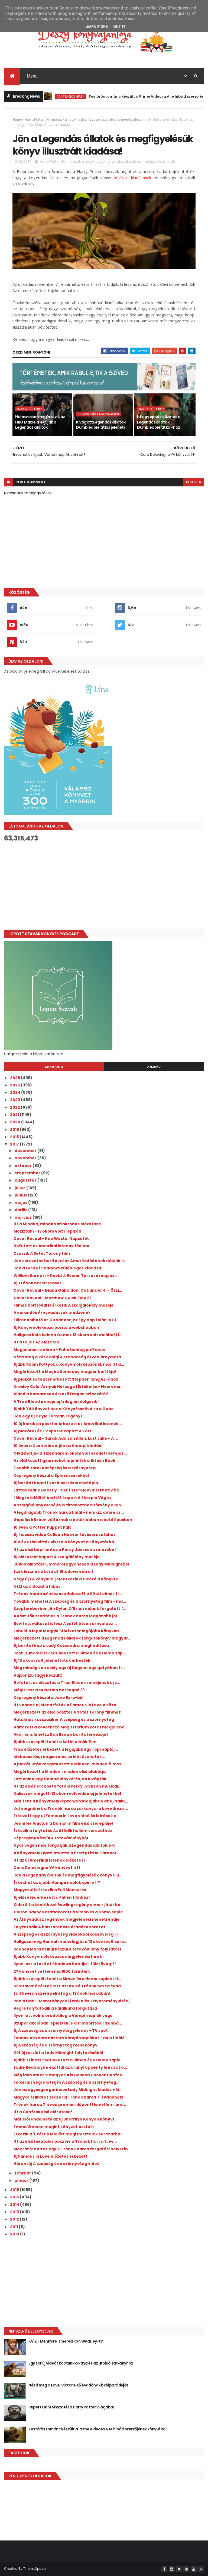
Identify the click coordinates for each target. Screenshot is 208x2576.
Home (17, 119)
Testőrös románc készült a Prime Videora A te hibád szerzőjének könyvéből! (134, 96)
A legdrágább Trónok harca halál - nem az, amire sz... (69, 1512)
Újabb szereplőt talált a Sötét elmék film (55, 1742)
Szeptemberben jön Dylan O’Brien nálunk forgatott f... (70, 1609)
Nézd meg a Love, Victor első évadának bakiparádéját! (79, 2385)
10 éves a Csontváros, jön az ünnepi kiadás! (58, 1446)
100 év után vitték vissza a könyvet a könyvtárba (64, 1542)
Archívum (54, 1067)
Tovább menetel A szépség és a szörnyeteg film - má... (70, 1601)
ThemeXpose (34, 2569)
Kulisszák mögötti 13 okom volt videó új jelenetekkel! (68, 1794)
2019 (15, 1130)
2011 (14, 2227)
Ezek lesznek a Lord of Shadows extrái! (53, 1571)
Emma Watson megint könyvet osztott (54, 2127)
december (26, 1151)
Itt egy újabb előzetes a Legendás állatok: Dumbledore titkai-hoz (159, 422)
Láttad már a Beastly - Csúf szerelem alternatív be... (68, 1490)
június (21, 1195)
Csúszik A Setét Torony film (42, 1253)
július (20, 1188)
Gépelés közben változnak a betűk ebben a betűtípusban (73, 1520)
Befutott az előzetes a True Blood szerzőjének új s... (67, 1683)
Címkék (154, 1067)
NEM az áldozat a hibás (37, 1586)
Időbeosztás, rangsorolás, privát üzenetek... (59, 1757)
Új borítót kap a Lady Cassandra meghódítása (61, 1645)
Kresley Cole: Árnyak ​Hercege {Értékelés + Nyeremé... (69, 1387)
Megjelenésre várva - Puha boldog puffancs (59, 1350)
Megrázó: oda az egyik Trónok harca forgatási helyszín (71, 2149)
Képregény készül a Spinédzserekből (51, 1475)
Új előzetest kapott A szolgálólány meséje (57, 1557)
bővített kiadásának (133, 178)
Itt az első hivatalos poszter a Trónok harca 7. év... (65, 2141)
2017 (15, 1144)
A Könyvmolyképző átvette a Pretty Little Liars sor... (67, 1853)
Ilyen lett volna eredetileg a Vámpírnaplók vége (63, 2016)
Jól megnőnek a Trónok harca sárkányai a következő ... (71, 1808)
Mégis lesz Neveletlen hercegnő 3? (49, 1690)
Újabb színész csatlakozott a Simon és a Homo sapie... (69, 2060)
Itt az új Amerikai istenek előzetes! (49, 1860)
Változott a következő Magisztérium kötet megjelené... (71, 1727)
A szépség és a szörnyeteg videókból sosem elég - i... (68, 1934)
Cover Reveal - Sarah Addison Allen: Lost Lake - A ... (66, 1438)
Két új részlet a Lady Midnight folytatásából (58, 2053)
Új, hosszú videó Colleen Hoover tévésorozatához (65, 1535)
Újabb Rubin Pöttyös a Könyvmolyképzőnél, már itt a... (69, 1364)
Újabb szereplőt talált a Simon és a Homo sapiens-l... (67, 1979)
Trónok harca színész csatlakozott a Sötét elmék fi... (68, 1594)
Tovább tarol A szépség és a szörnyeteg (55, 1468)
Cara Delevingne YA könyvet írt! (47, 1868)
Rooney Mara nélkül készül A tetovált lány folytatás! (67, 1949)
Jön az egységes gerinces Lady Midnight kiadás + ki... (68, 2090)
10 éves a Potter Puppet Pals (42, 1527)
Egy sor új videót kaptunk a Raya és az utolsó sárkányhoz (81, 2363)
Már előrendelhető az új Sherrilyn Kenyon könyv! (64, 2119)
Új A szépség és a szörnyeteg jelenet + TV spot (61, 2030)
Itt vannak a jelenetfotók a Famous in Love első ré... (66, 1705)
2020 (16, 1122)
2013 (15, 2212)
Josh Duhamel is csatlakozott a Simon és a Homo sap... (70, 1653)
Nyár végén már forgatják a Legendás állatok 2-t (64, 1845)
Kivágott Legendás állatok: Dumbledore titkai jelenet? (101, 425)
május (21, 1202)
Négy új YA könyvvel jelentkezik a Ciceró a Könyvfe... (68, 1579)
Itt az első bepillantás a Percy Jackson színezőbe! (65, 1550)
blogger (194, 482)
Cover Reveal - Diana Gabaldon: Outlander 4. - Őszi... (68, 1290)
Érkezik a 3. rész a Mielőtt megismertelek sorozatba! (68, 2134)
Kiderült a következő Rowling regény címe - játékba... (69, 1905)
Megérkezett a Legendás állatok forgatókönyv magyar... (72, 1638)
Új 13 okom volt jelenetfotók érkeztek (52, 1660)
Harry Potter (34, 119)
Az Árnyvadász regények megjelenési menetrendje (67, 1919)
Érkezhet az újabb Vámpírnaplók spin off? (57, 1882)
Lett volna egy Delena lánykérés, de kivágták (60, 1779)
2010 (15, 2234)
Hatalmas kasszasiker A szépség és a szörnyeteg (64, 1720)
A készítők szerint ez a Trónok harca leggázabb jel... (67, 1616)
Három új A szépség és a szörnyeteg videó (57, 2164)
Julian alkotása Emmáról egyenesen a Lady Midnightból (71, 1564)
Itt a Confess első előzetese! (43, 2112)
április (21, 1210)
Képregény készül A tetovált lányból (51, 1838)
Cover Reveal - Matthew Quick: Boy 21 (52, 1298)
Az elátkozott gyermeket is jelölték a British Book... (66, 1461)
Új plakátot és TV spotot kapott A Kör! (52, 1431)
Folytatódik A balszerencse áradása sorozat (59, 1927)
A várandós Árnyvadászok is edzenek (52, 1313)
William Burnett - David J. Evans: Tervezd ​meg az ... (66, 1276)
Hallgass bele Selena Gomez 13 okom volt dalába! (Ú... (69, 1335)
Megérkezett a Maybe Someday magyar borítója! (65, 1372)
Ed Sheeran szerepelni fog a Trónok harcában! (62, 1993)
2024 (16, 1092)
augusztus (26, 1180)
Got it (119, 27)
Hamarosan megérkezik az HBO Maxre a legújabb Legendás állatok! (40, 422)
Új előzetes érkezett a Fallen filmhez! (52, 1897)
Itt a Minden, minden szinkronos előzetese (57, 1224)
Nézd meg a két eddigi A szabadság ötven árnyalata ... (69, 1357)
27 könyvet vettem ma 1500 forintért (52, 1971)
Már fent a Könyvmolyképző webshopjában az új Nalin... (71, 1801)
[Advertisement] (104, 886)
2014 (15, 2205)
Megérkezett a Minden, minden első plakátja (60, 1772)
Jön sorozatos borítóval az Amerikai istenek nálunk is (69, 1261)
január (22, 2180)
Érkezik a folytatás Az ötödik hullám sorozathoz (63, 1831)
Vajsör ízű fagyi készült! (38, 1675)
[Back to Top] (201, 2569)
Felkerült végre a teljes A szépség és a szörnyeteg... (66, 2082)
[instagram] (172, 2569)
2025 (15, 1085)
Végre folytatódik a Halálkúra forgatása (55, 2008)
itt (45, 290)
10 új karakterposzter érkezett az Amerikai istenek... (68, 1424)
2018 (15, 1137)
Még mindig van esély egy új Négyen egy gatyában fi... (69, 1668)
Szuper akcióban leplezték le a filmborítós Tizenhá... (68, 2023)
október (24, 1166)
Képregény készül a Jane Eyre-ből (48, 1698)
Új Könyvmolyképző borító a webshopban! (57, 1327)
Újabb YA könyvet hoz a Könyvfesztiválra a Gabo (64, 1409)
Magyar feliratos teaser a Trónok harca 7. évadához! (69, 2097)
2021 (15, 1115)
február (23, 2173)
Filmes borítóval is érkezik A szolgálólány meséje (64, 1305)
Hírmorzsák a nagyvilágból (67, 119)
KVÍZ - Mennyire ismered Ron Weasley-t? (66, 2341)
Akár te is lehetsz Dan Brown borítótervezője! (61, 1734)
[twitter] (179, 2569)
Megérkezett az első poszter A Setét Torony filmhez (67, 1712)
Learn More (96, 27)
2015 (15, 2197)
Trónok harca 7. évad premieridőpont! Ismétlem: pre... (70, 2105)
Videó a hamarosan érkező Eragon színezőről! (61, 1394)
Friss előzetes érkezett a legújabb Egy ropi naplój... (66, 1749)
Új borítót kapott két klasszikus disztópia (56, 1483)
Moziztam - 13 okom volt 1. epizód (47, 1231)
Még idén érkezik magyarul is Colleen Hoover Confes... (69, 2075)
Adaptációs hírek (46, 96)
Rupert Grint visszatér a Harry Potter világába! (71, 2407)
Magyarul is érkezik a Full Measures (50, 1890)
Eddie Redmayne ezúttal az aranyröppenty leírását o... (70, 2067)
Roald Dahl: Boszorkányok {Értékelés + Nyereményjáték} (72, 2001)
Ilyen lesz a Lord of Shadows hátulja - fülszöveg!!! (65, 1964)
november (26, 1158)
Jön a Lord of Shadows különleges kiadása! (58, 1268)
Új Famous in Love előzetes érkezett (51, 2156)
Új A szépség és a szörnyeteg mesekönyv (56, 2045)
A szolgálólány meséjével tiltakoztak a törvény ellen (67, 1505)
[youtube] (194, 2569)
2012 (15, 2219)
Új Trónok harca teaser (38, 1283)
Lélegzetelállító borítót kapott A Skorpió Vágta (62, 1498)
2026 (15, 1078)
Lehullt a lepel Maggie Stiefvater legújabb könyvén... (68, 1631)
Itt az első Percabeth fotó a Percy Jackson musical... (67, 1786)
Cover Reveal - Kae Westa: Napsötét (51, 1239)
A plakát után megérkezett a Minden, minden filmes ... (69, 1764)
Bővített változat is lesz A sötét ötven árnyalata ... (65, 1624)
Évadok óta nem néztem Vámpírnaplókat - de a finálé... (71, 2038)
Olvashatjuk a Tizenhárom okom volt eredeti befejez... (70, 1453)
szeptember (28, 1173)
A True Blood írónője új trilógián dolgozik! (56, 1401)
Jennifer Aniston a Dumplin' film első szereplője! (64, 1823)
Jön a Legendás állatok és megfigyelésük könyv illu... (68, 1875)
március (24, 1217)
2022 (15, 1107)
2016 (15, 2190)
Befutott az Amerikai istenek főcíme (51, 1246)
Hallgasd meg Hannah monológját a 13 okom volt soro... (70, 1942)
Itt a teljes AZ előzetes (36, 1342)
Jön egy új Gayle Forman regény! (48, 1416)
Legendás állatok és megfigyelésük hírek (121, 119)
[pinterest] (186, 2569)
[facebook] (164, 2569)
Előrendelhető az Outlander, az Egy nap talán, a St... (67, 1320)
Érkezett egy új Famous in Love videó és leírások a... (67, 1816)
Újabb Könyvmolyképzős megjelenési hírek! (59, 1956)
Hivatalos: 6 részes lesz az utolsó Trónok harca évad (67, 1986)
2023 (15, 1100)
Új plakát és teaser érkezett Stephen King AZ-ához (66, 1379)
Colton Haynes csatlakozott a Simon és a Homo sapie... (70, 1912)
